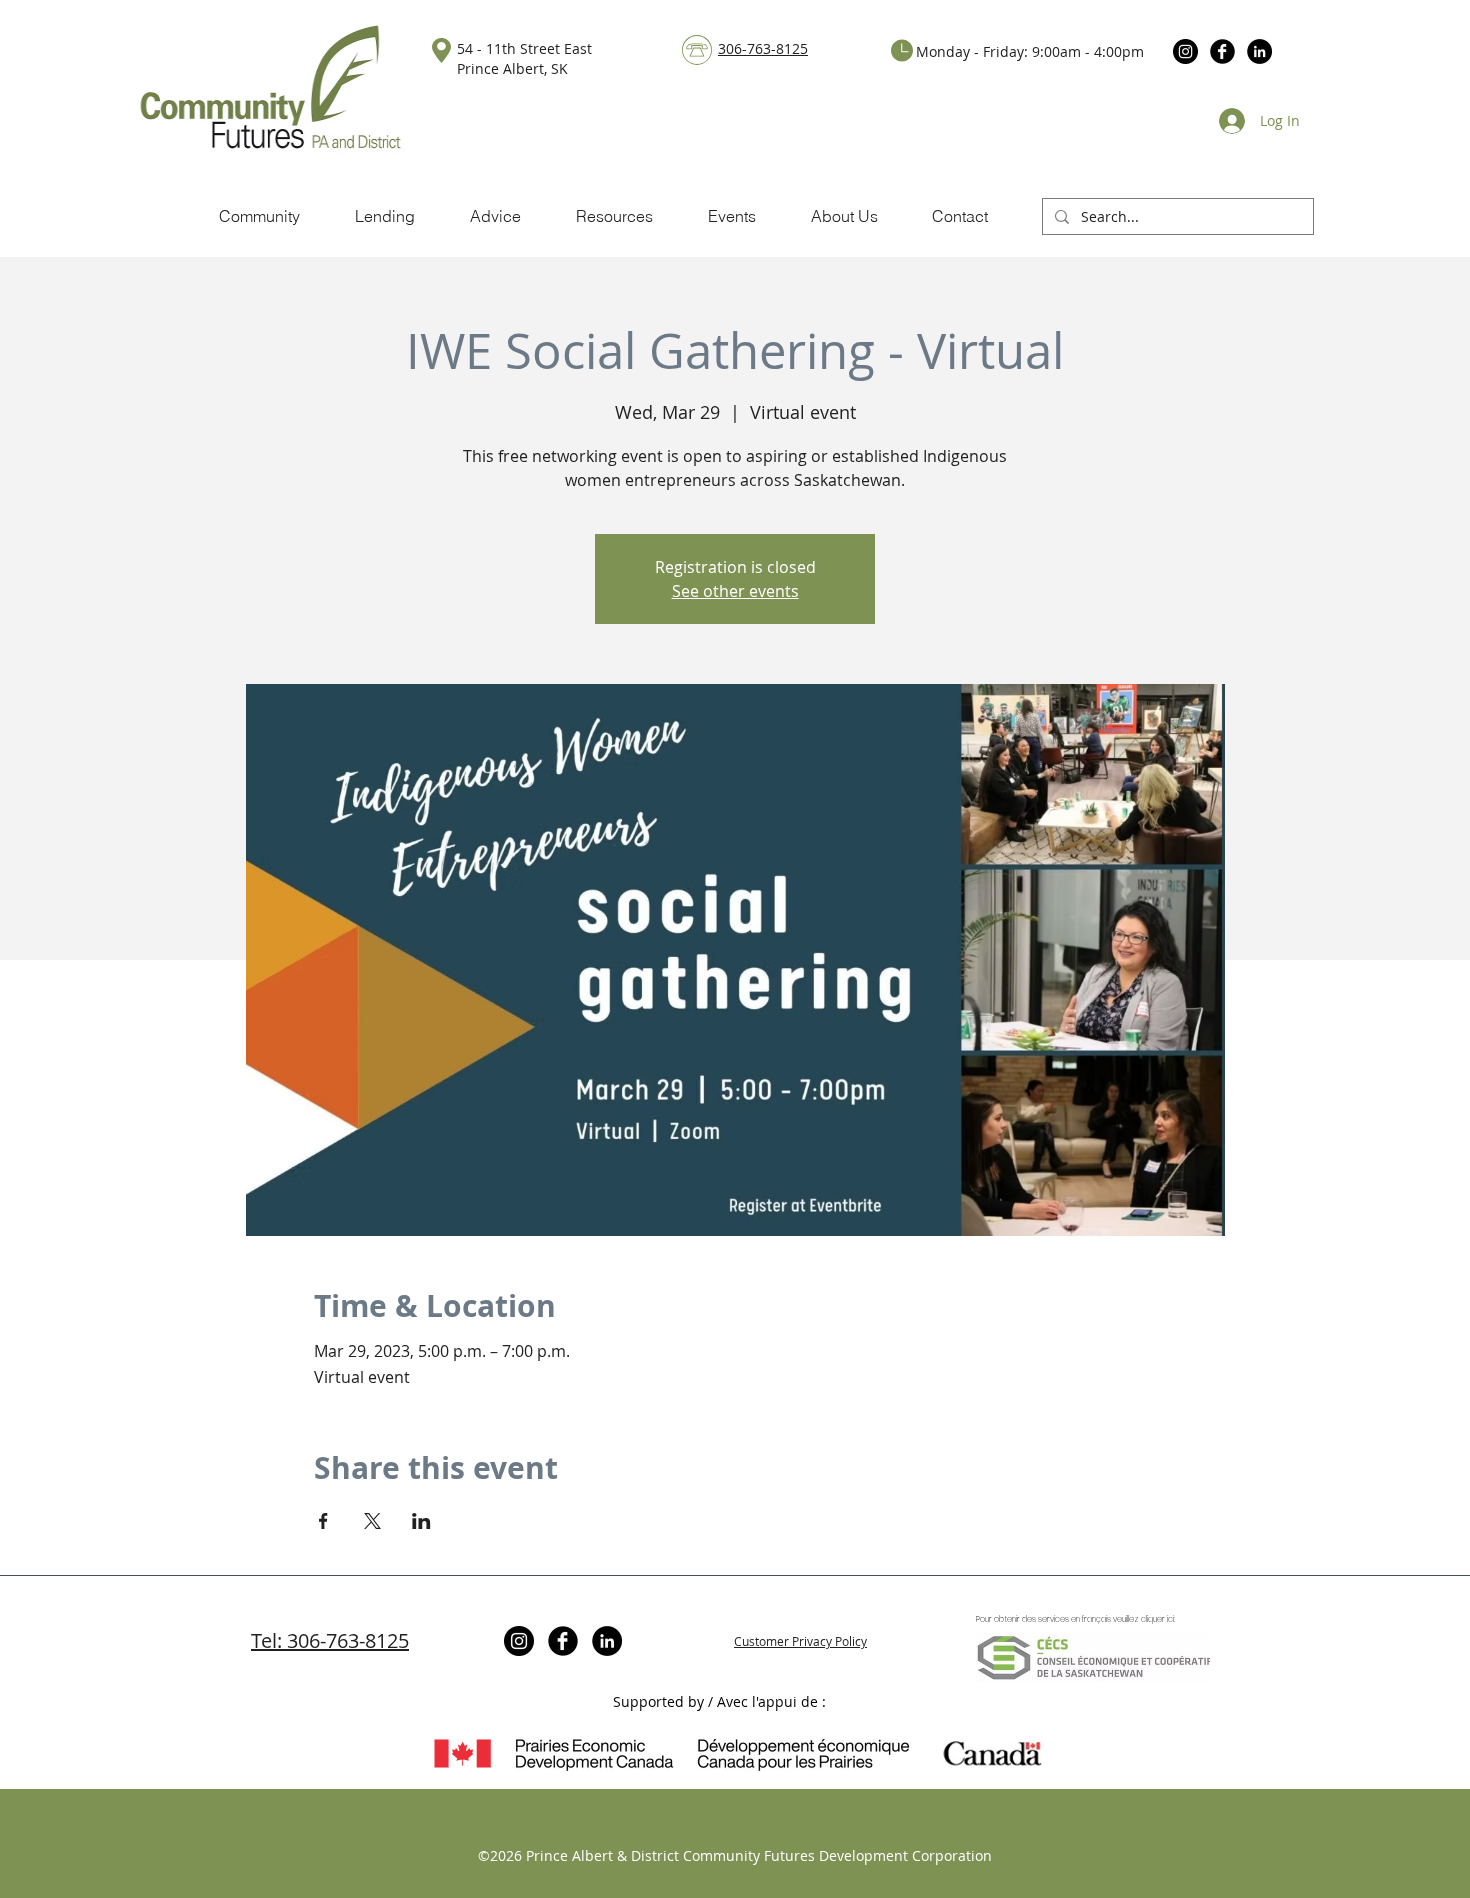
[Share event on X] (372, 1521)
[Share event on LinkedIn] (421, 1521)
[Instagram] (1185, 51)
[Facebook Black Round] (1222, 51)
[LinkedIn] (1259, 51)
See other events (735, 591)
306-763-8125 (763, 48)
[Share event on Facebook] (323, 1521)
